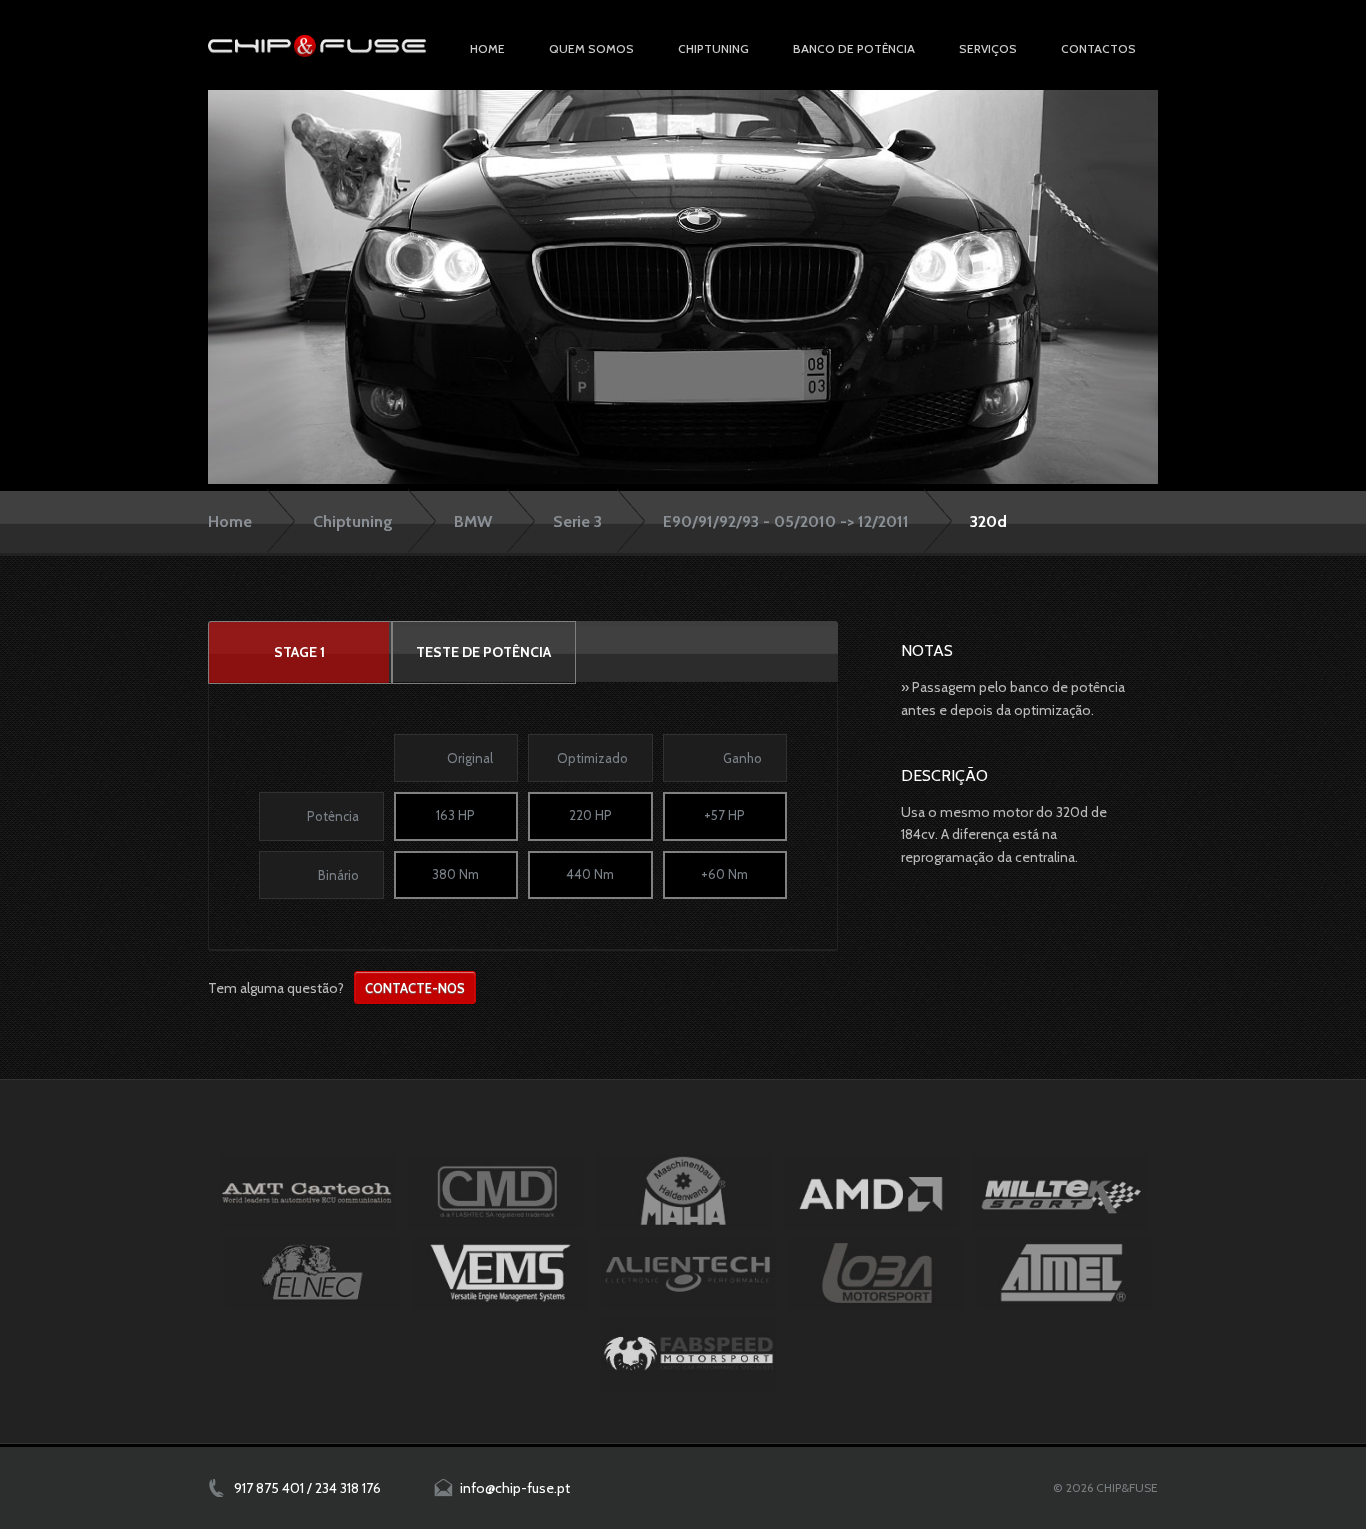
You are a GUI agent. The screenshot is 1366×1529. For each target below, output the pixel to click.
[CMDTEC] (495, 1192)
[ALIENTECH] (688, 1273)
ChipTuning (713, 48)
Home (487, 48)
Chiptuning (353, 521)
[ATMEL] (1064, 1273)
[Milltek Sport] (1059, 1192)
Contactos (1098, 48)
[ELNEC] (312, 1273)
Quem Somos (591, 48)
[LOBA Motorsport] (876, 1273)
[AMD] (871, 1192)
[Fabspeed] (688, 1354)
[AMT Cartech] (307, 1192)
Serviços (988, 48)
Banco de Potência (854, 48)
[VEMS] (500, 1273)
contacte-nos (415, 988)
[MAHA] (683, 1192)
